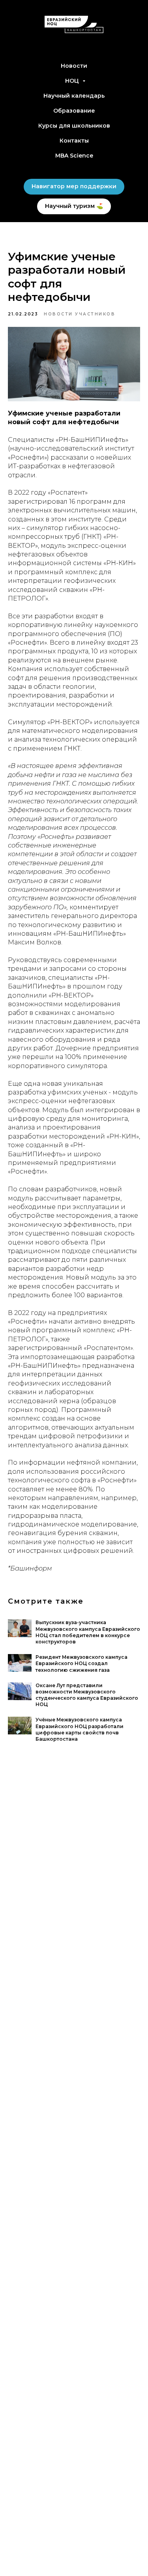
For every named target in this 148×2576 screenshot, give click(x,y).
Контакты (74, 141)
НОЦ (73, 81)
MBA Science (74, 156)
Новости (74, 66)
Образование (74, 111)
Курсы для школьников (74, 126)
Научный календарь (74, 96)
